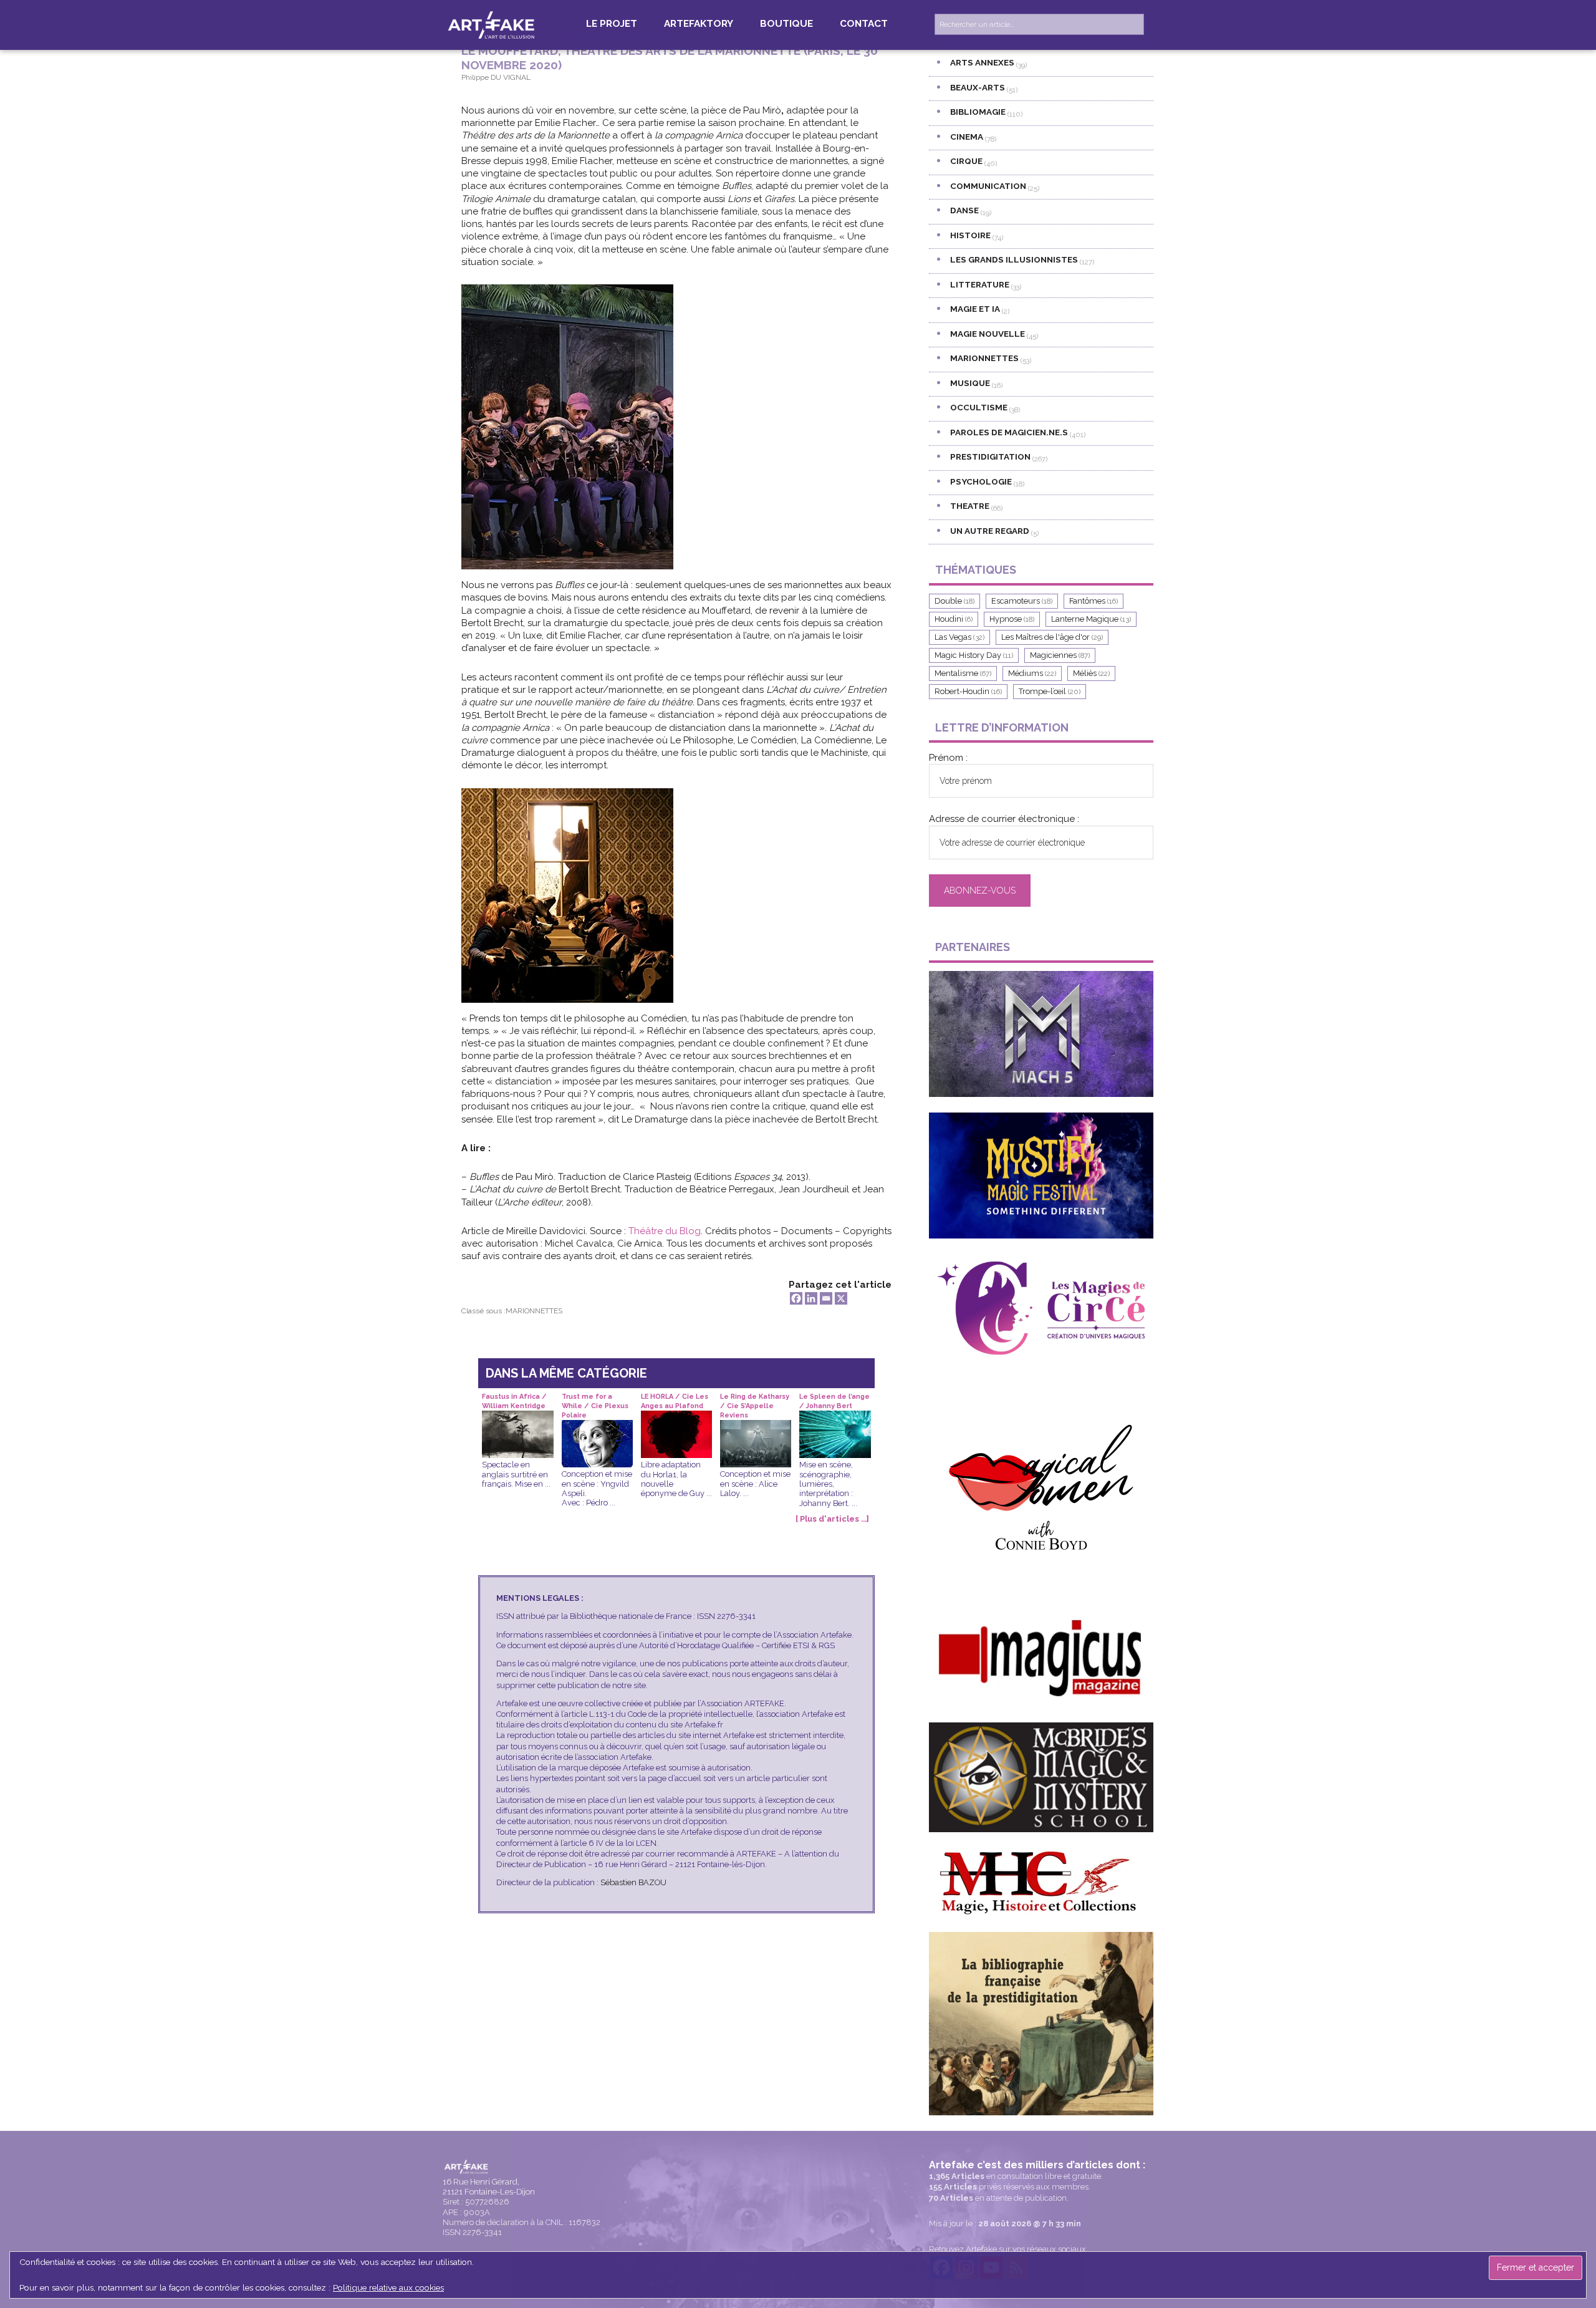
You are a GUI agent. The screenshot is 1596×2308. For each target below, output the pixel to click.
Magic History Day (974, 655)
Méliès (1091, 673)
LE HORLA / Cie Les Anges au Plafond (675, 1401)
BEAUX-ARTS (978, 87)
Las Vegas (959, 637)
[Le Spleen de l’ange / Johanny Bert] (835, 1420)
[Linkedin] (811, 1298)
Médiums (1032, 673)
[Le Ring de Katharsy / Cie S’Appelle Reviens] (756, 1429)
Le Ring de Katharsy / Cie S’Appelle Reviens (755, 1402)
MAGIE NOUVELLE (988, 334)
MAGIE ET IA (975, 309)
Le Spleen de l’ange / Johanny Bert (834, 1401)
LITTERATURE (980, 284)
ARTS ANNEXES (982, 62)
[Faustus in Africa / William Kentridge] (517, 1420)
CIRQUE (966, 161)
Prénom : (948, 758)
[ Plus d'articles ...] (832, 1519)
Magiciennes (1060, 655)
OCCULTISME (979, 407)
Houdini (954, 619)
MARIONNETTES (534, 1311)
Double (954, 601)
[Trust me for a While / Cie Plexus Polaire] (597, 1429)
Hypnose (1012, 619)
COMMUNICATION (988, 186)
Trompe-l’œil (1050, 691)
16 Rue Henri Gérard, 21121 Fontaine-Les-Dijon (489, 2187)
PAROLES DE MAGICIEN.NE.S (1009, 432)
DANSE (964, 210)
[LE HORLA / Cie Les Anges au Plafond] (676, 1420)
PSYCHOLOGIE (981, 481)
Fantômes (1094, 601)
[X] (841, 1298)
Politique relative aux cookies (388, 2287)
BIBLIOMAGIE (978, 112)
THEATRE (970, 506)
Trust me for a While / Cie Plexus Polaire (595, 1402)
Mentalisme (963, 673)
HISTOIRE (970, 235)
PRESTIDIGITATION (990, 456)
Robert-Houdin (968, 691)
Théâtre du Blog (665, 1231)
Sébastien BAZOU (633, 1882)
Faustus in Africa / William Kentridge (514, 1401)
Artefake (493, 24)
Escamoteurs (1022, 601)
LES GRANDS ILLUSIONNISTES (1014, 259)
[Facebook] (796, 1298)
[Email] (826, 1298)
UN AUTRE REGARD (990, 531)
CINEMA (967, 137)
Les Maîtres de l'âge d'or (1052, 637)
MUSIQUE (970, 383)
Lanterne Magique (1091, 619)
